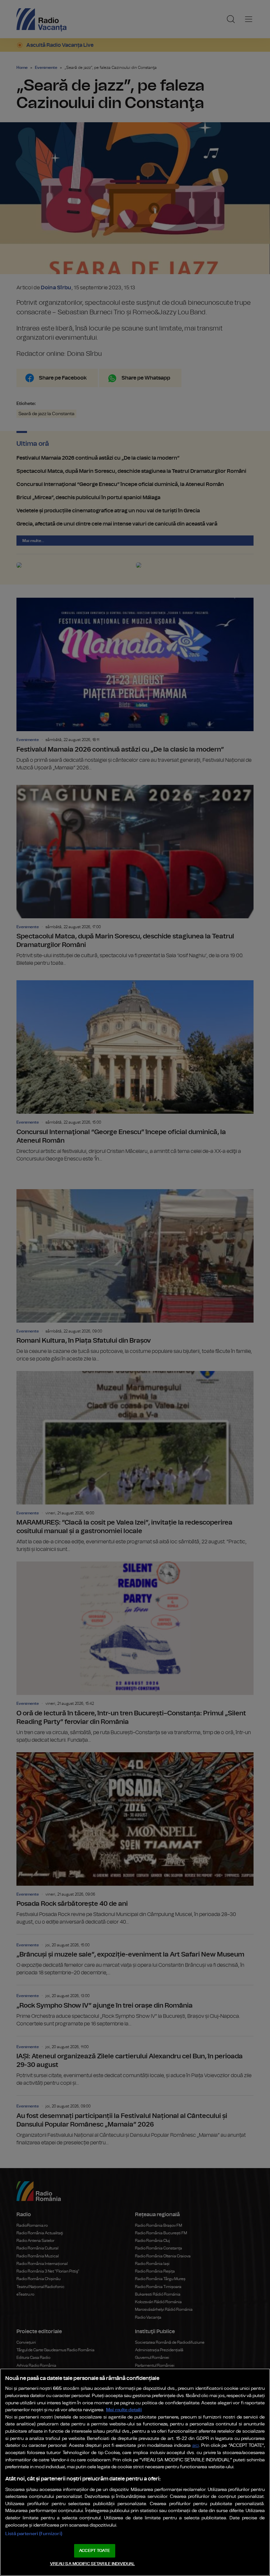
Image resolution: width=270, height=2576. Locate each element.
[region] (135, 2472)
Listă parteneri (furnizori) (34, 2534)
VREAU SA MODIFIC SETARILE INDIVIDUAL (93, 2564)
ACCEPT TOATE (94, 2551)
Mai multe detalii (124, 2410)
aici (196, 2446)
